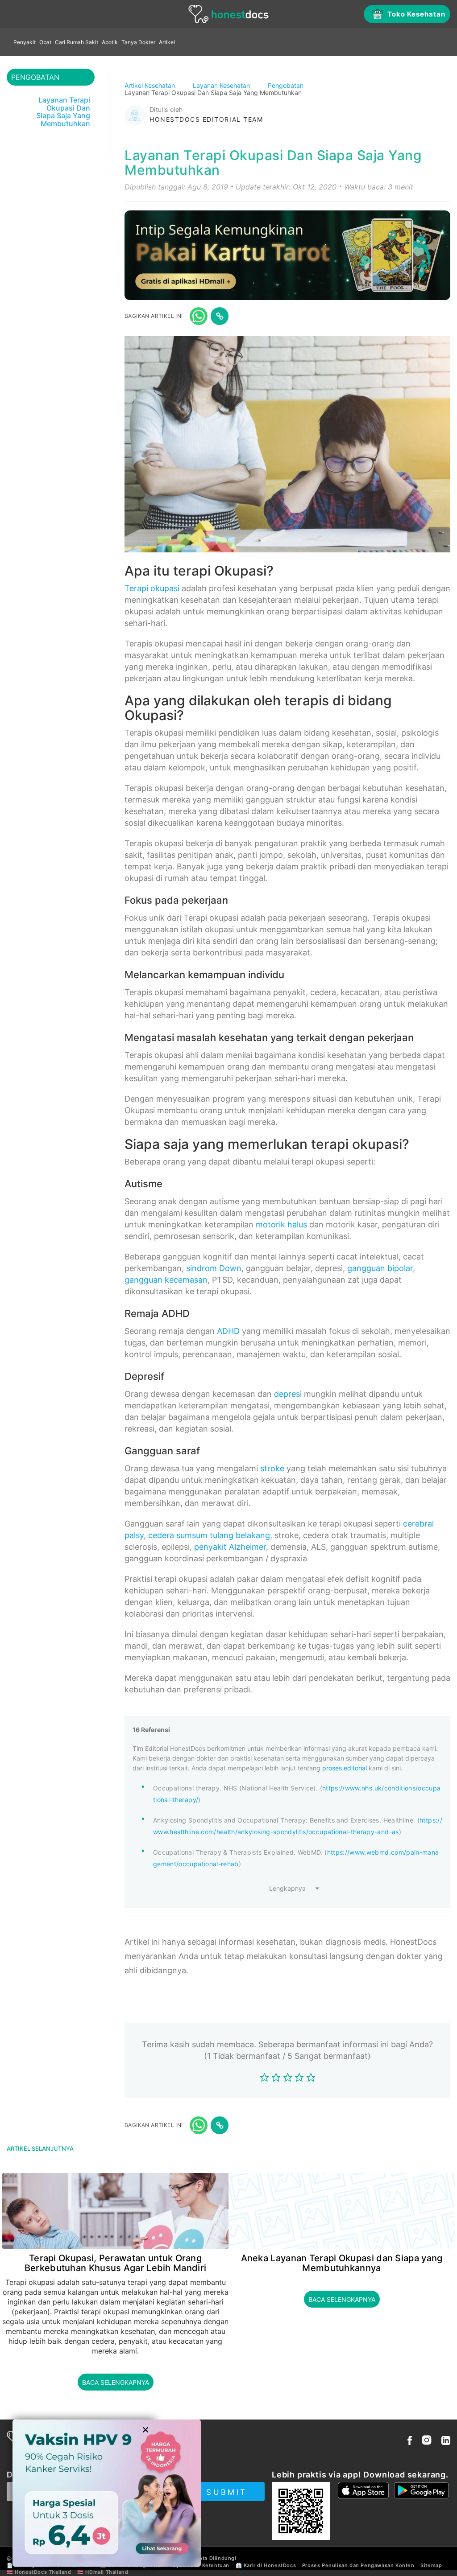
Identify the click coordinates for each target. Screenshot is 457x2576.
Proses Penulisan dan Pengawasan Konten (358, 2565)
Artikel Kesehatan (151, 85)
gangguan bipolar (380, 1268)
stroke (272, 1468)
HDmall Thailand (107, 2572)
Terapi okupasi (152, 588)
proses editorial (345, 1768)
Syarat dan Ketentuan (201, 2565)
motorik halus (281, 1224)
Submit (226, 2492)
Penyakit (25, 42)
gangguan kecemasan (166, 1280)
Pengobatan (287, 85)
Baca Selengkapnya (116, 2382)
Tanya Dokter (138, 42)
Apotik (110, 42)
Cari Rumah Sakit (77, 42)
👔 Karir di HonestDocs (266, 2565)
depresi (288, 1394)
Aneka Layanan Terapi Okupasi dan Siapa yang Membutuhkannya (342, 2263)
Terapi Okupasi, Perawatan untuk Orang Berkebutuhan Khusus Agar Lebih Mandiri (115, 2263)
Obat (45, 42)
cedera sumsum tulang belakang (209, 1535)
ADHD (228, 1331)
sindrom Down (214, 1268)
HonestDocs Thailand (43, 2572)
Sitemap (431, 2565)
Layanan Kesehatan (222, 85)
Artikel (167, 42)
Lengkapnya (287, 1888)
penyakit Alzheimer (230, 1547)
